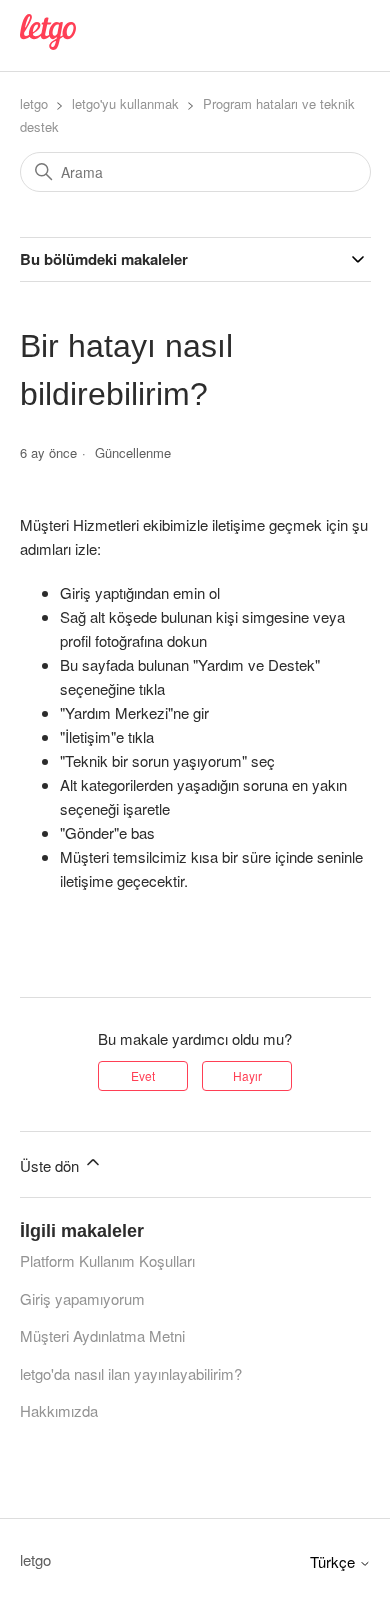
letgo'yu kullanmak (125, 103)
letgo (34, 103)
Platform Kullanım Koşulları (107, 1260)
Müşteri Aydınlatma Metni (102, 1335)
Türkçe (334, 1561)
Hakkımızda (59, 1410)
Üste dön (51, 1165)
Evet (143, 1075)
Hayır (247, 1075)
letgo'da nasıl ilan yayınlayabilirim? (131, 1373)
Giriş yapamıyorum (82, 1298)
